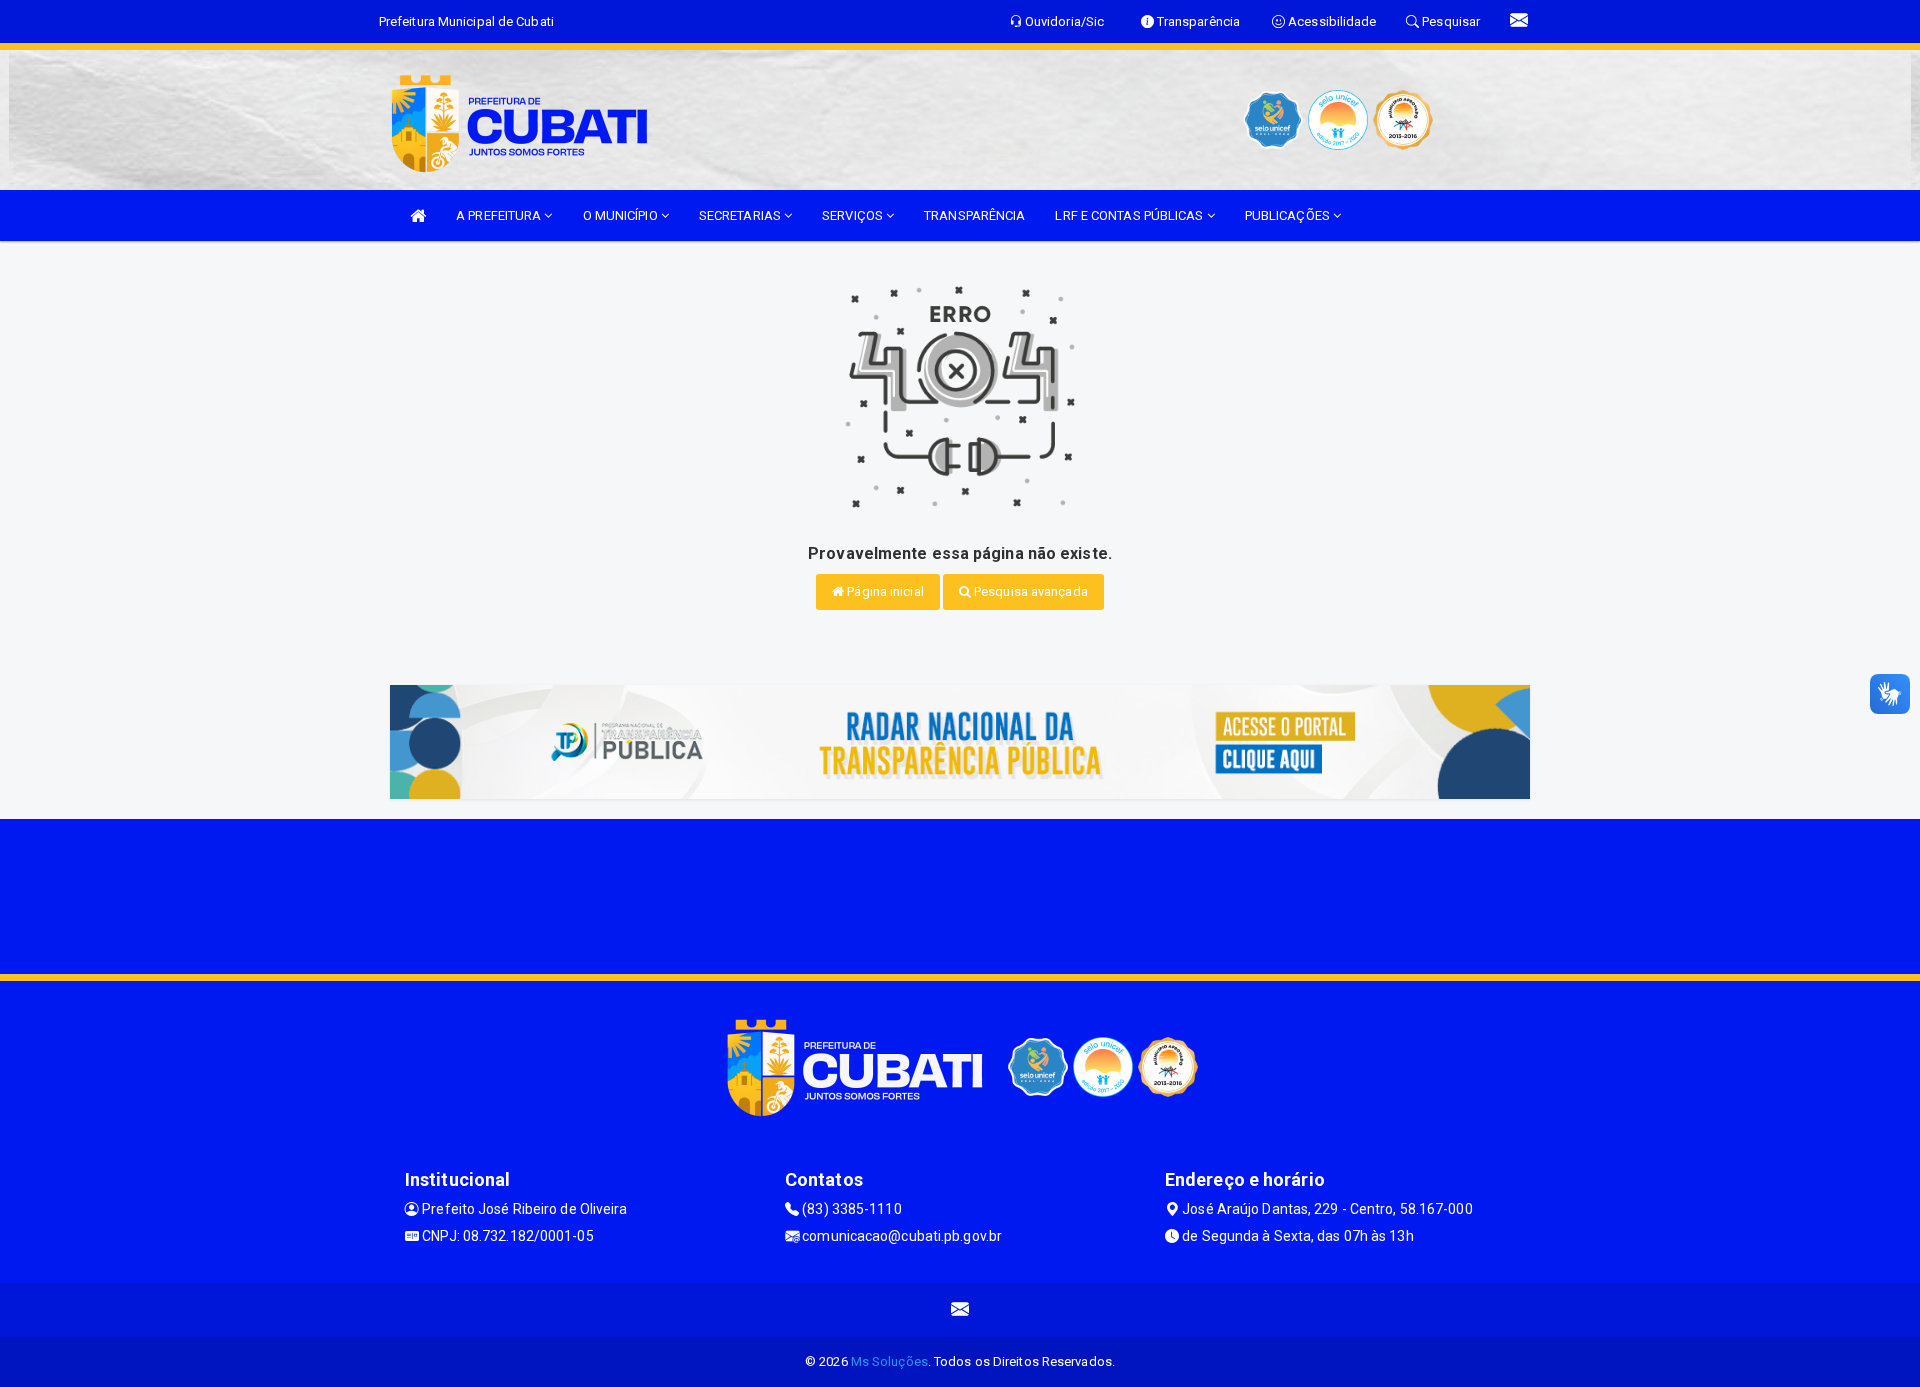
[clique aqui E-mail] (960, 1309)
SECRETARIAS (741, 215)
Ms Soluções (889, 1361)
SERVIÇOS (854, 215)
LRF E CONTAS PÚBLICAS (1130, 215)
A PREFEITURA (500, 215)
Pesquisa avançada (1029, 591)
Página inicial (884, 591)
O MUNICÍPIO (622, 215)
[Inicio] (418, 215)
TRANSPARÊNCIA (974, 215)
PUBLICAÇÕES (1289, 215)
